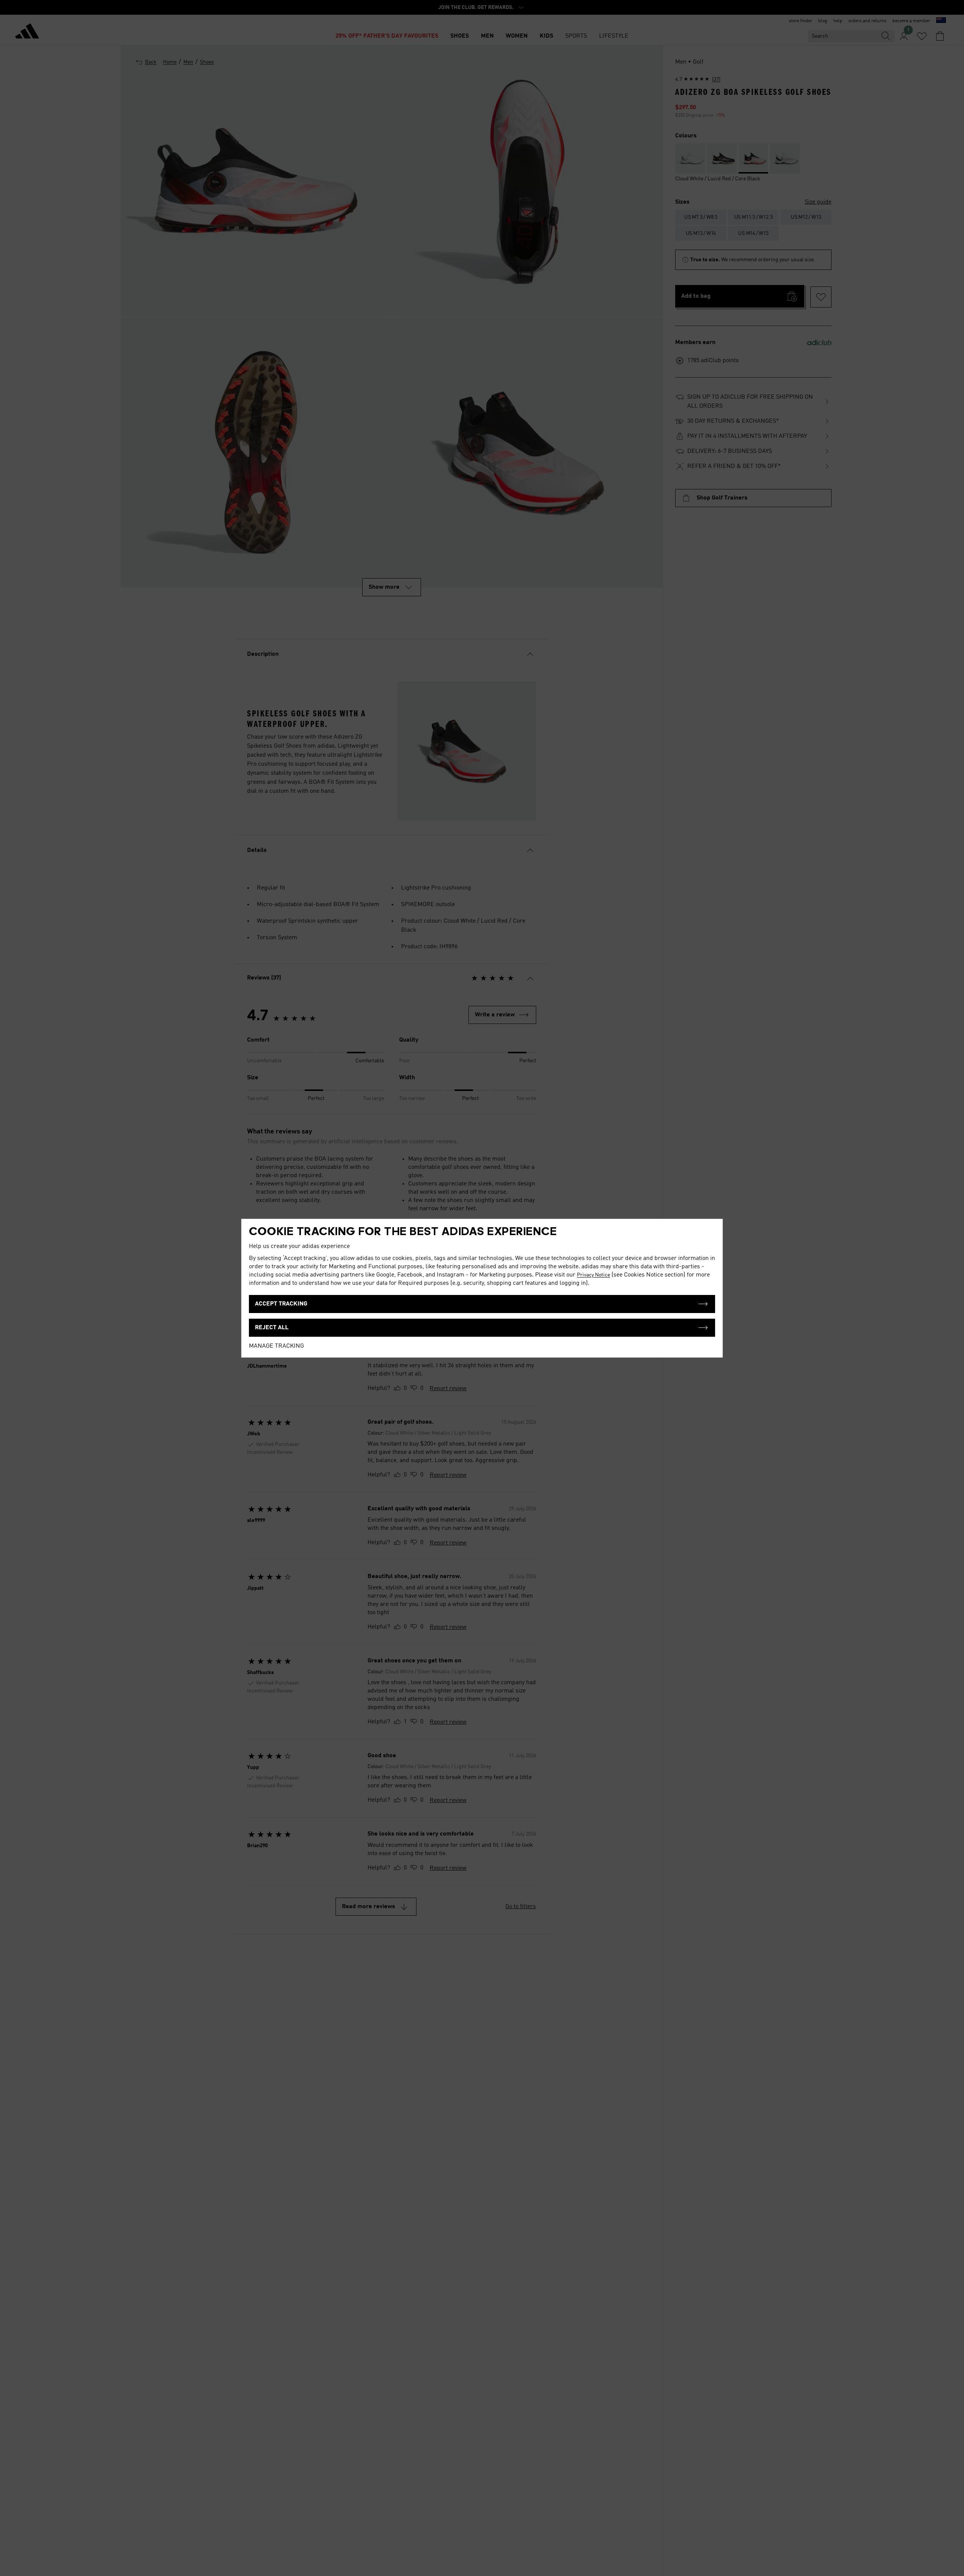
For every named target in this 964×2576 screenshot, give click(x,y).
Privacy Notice (593, 1275)
